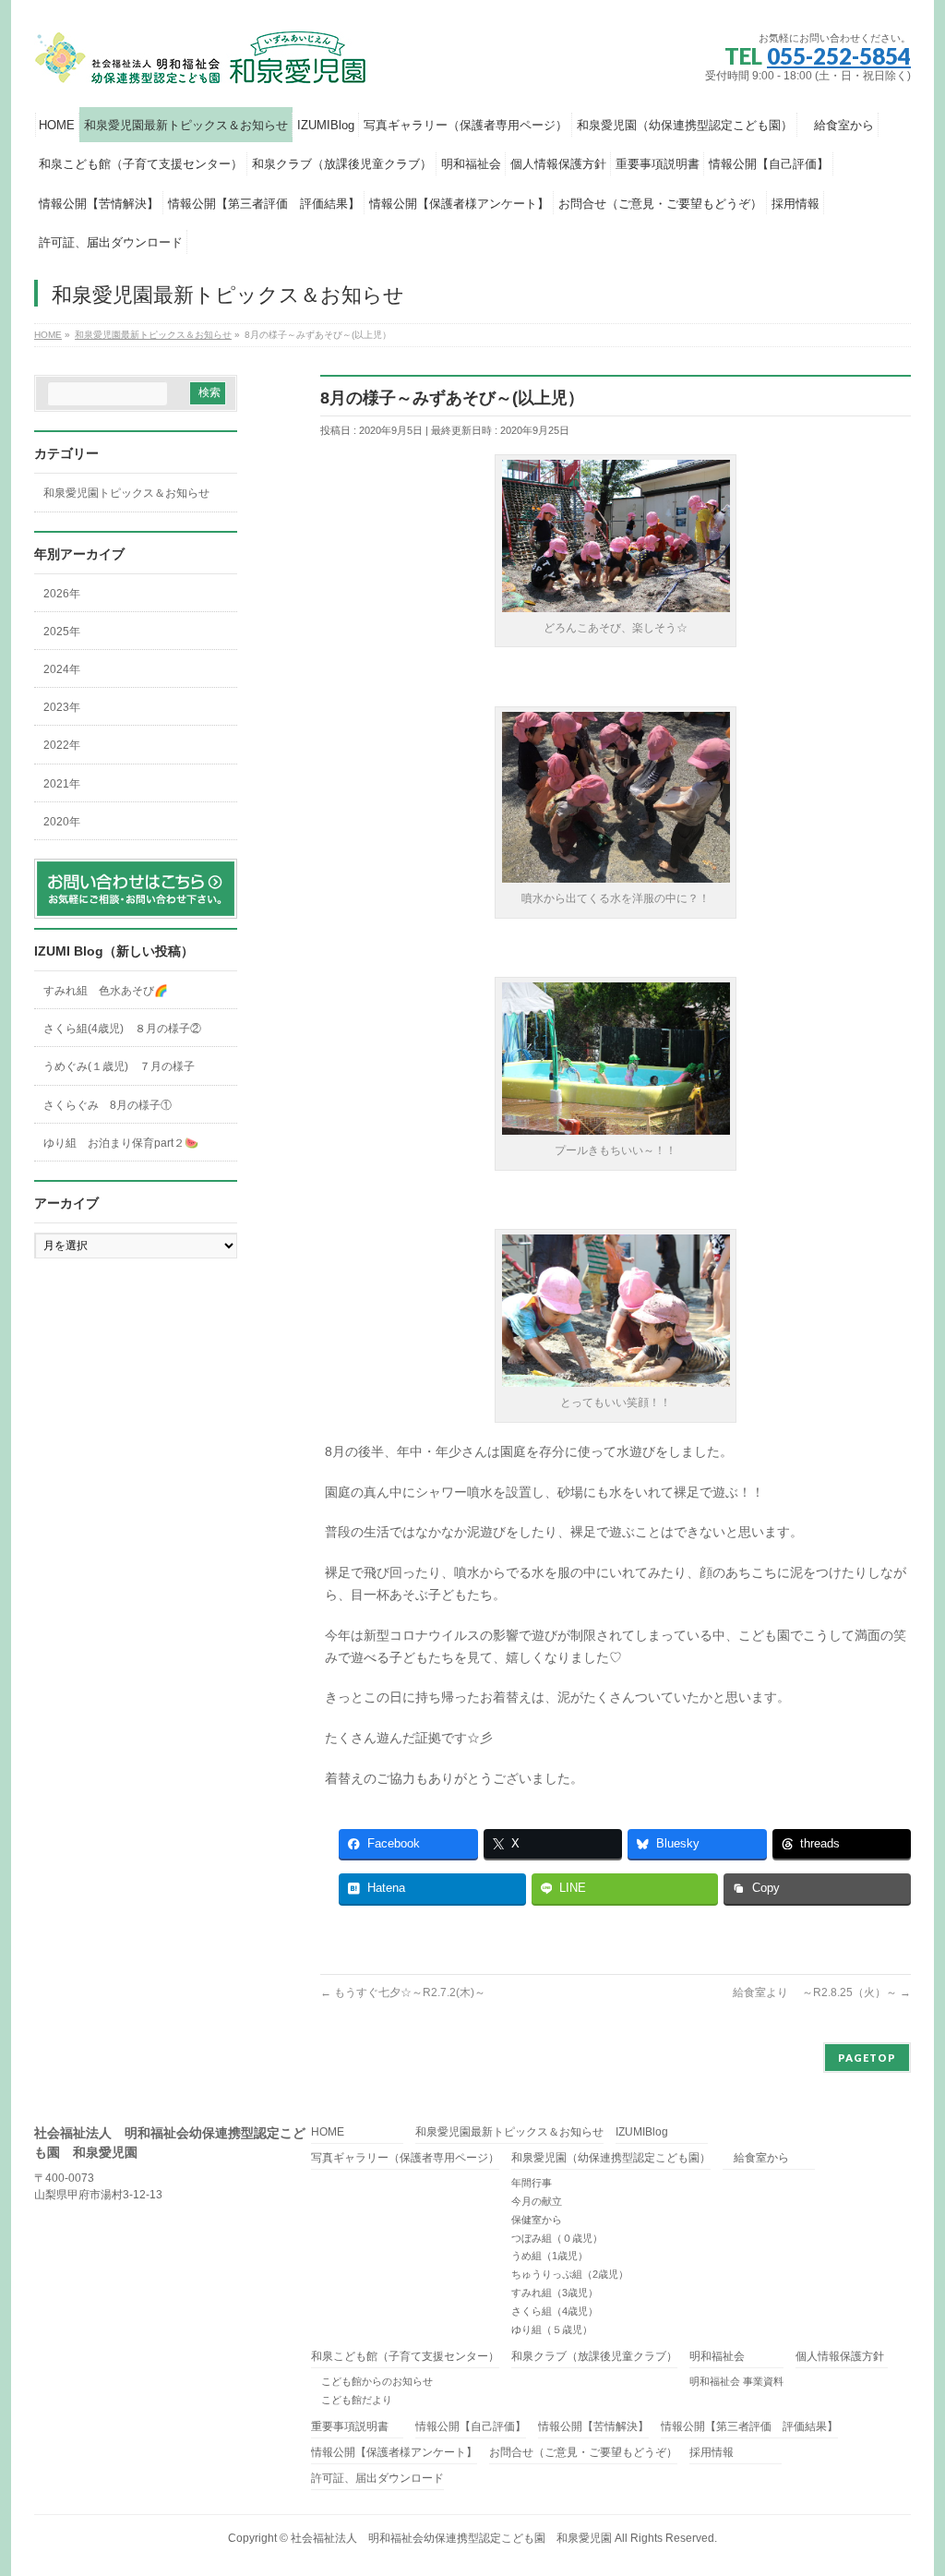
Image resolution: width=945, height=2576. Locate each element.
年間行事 (532, 2183)
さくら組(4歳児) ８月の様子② (122, 1029)
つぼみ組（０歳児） (557, 2238)
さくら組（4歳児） (555, 2311)
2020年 (62, 822)
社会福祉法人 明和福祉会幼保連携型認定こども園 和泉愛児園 (451, 2538)
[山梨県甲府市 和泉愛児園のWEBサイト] (202, 66)
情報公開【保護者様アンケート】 (394, 2453)
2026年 (62, 594)
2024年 (62, 669)
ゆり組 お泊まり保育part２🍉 (121, 1143)
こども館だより (352, 2400)
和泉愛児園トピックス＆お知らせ (126, 493)
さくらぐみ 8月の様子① (108, 1105)
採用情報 (712, 2453)
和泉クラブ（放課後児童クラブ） (594, 2357)
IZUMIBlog (642, 2132)
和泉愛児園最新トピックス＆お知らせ (509, 2132)
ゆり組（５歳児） (552, 2329)
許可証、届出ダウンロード (377, 2479)
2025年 (62, 632)
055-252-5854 (839, 56)
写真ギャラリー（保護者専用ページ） (405, 2158)
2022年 (62, 745)
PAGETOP (867, 2058)
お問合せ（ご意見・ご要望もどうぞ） (583, 2453)
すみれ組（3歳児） (555, 2293)
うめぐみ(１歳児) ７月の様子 (119, 1066)
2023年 (62, 707)
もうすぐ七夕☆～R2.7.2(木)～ (403, 1992)
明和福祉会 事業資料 (736, 2381)
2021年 (62, 784)
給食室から (756, 2158)
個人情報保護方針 (840, 2357)
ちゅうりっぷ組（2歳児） (570, 2274)
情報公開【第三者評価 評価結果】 (749, 2427)
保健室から (537, 2220)
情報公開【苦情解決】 (593, 2427)
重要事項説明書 (350, 2427)
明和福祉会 (717, 2357)
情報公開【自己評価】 (471, 2427)
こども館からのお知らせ (372, 2381)
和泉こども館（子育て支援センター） (405, 2357)
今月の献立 (537, 2201)
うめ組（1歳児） (550, 2256)
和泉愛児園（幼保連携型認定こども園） (611, 2158)
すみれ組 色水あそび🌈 (106, 991)
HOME (328, 2132)
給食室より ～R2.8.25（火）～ (822, 1992)
